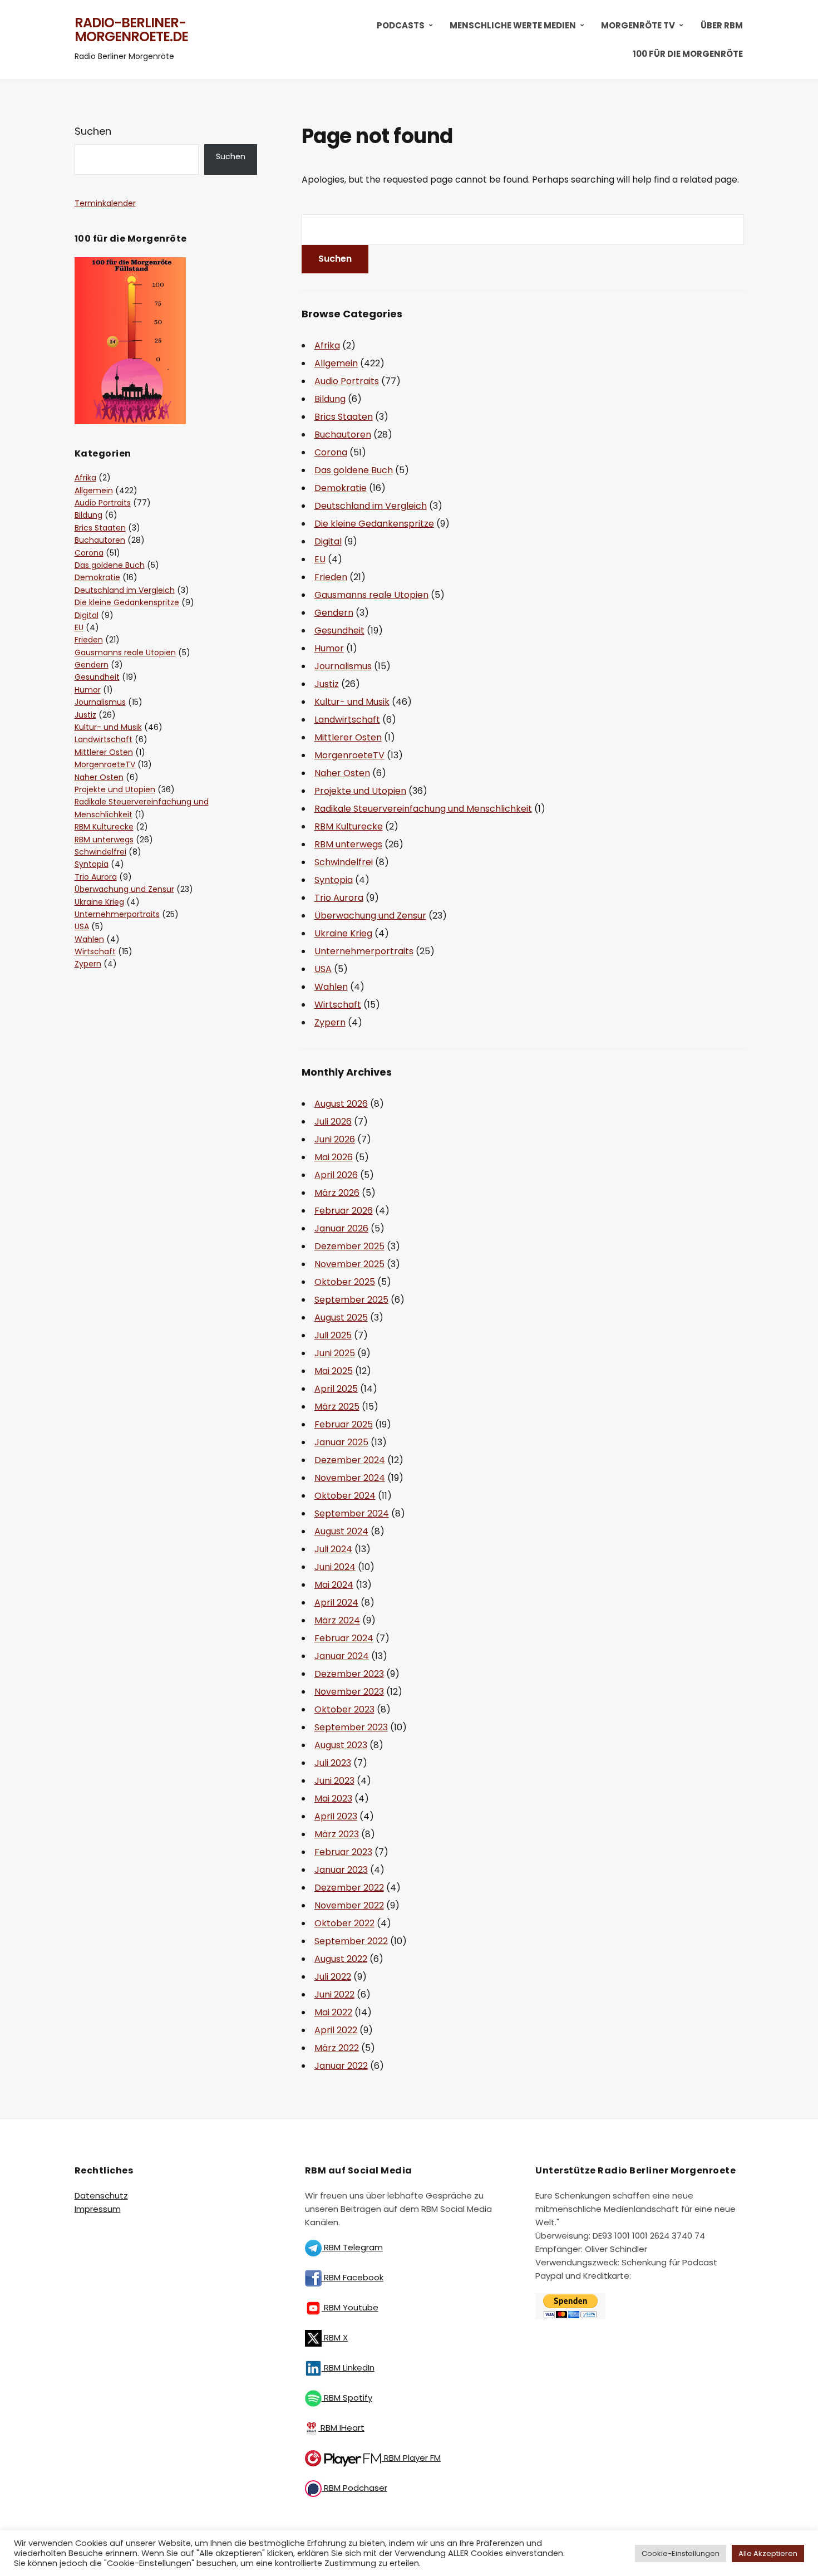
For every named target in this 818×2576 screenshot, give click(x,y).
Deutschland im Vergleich (371, 506)
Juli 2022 (333, 1977)
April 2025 (336, 1389)
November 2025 (349, 1264)
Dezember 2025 (349, 1246)
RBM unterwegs (348, 844)
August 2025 (341, 1318)
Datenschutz (101, 2195)
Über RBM (722, 25)
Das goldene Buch (354, 470)
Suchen (93, 131)
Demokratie (341, 488)
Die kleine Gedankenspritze (374, 524)
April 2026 (336, 1175)
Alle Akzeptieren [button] (768, 2553)
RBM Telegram (352, 2247)
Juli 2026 (333, 1122)
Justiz (327, 684)
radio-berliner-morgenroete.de (131, 30)
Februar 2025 (344, 1424)
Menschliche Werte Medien (513, 25)
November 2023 (349, 1692)
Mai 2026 (334, 1157)
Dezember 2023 (349, 1674)
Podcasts (401, 25)
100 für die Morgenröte (688, 54)
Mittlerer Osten (348, 737)
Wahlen (331, 987)
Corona (331, 452)
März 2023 (337, 1834)
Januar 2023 (341, 1870)
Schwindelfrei (344, 862)
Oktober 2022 (344, 1923)
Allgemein (336, 363)
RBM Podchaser (354, 2488)
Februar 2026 (344, 1211)
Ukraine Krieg (343, 933)
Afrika (327, 345)
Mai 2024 (334, 1585)
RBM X (335, 2337)
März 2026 (337, 1193)
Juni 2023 (334, 1781)
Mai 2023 (333, 1799)
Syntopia (334, 880)
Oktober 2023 (344, 1709)
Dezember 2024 (350, 1460)
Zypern (330, 1022)
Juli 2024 (333, 1549)
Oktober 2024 (345, 1496)
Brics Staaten (344, 417)
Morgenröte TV (638, 25)
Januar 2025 (341, 1442)
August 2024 (341, 1531)
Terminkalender (105, 203)
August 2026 (341, 1104)
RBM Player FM (411, 2458)
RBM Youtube (350, 2307)
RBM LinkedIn (348, 2368)
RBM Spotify (347, 2398)
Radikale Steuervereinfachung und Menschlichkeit (423, 809)
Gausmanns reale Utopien (371, 595)
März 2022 (337, 2048)
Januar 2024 (342, 1656)
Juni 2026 (335, 1139)
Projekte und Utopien (360, 791)
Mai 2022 (333, 2012)
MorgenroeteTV (349, 755)
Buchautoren (343, 435)
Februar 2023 (343, 1852)
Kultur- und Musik (352, 702)
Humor (329, 648)
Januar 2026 (341, 1228)
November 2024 (350, 1478)
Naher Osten (342, 773)
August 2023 (341, 1745)
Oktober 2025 (345, 1282)
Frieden (331, 577)
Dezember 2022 (349, 1888)
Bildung (330, 399)
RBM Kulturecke (349, 826)
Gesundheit (339, 630)
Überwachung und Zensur (370, 916)
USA (323, 969)
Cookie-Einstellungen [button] (681, 2553)
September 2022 (351, 1941)
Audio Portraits (347, 381)
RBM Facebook (353, 2277)
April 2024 (336, 1603)
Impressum (98, 2209)
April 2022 (336, 2030)
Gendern (334, 613)
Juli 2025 (333, 1335)
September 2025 (351, 1300)
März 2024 (337, 1620)
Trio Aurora (339, 898)
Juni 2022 (334, 1994)
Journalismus (343, 666)
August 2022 (341, 1959)
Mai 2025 (334, 1371)
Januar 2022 (341, 2066)
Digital (328, 541)
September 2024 (352, 1513)
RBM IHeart (341, 2428)
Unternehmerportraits (364, 951)
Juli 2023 (333, 1763)
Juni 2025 (335, 1353)
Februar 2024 (344, 1638)
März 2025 (337, 1407)
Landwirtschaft (347, 720)
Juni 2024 (335, 1567)
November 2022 (349, 1905)
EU (320, 559)
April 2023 (336, 1816)
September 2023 (351, 1727)
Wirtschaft (338, 1005)
